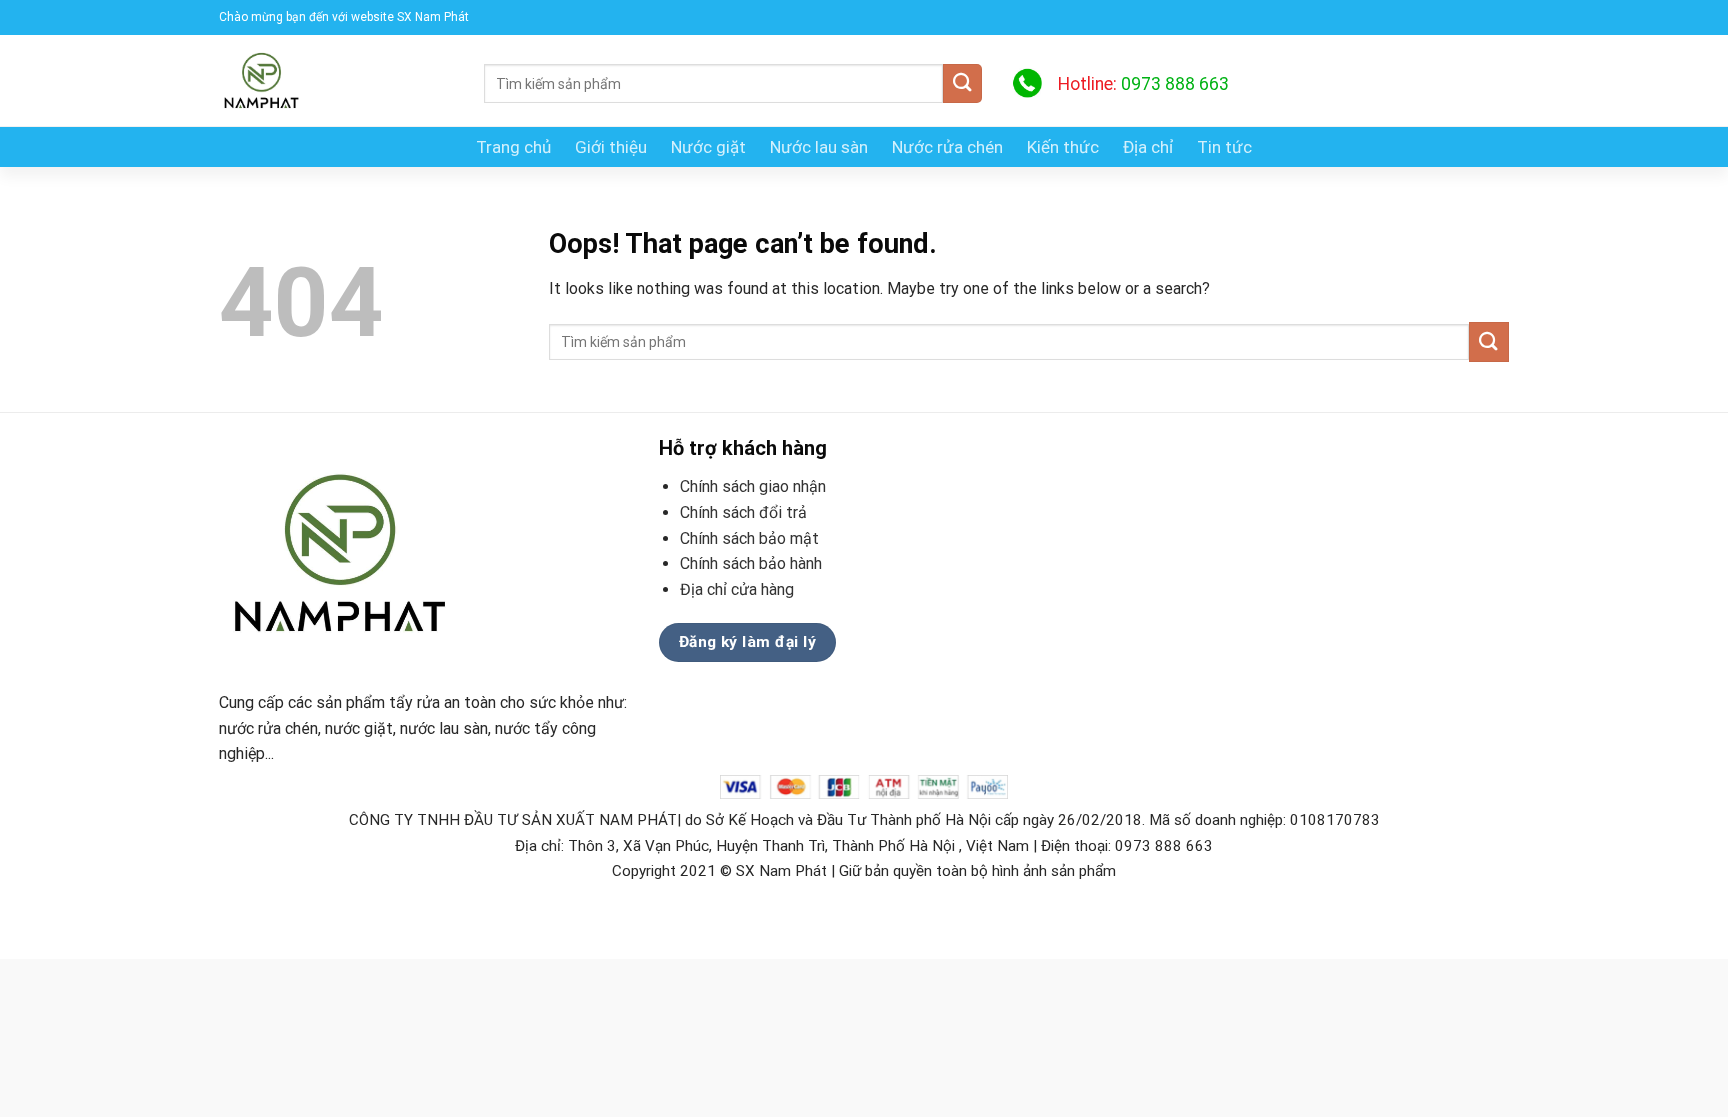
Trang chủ (513, 147)
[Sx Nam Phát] (336, 80)
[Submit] (962, 83)
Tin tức (1224, 147)
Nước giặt (708, 147)
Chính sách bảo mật (749, 538)
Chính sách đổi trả (743, 512)
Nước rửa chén (947, 147)
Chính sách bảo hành (751, 563)
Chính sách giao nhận (753, 486)
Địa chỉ (1148, 147)
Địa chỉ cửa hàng (739, 589)
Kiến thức (1063, 147)
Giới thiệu (611, 147)
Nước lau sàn (819, 147)
